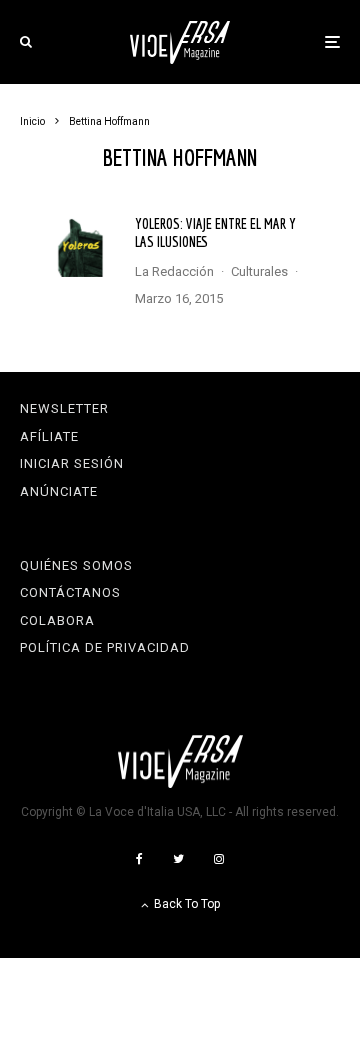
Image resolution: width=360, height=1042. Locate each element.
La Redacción (174, 271)
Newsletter (64, 408)
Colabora (57, 620)
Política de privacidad (105, 647)
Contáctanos (70, 592)
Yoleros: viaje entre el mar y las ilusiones (215, 232)
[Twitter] (178, 859)
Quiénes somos (76, 565)
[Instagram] (219, 859)
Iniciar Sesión (72, 463)
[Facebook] (139, 859)
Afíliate (49, 436)
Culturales (259, 271)
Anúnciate (59, 491)
